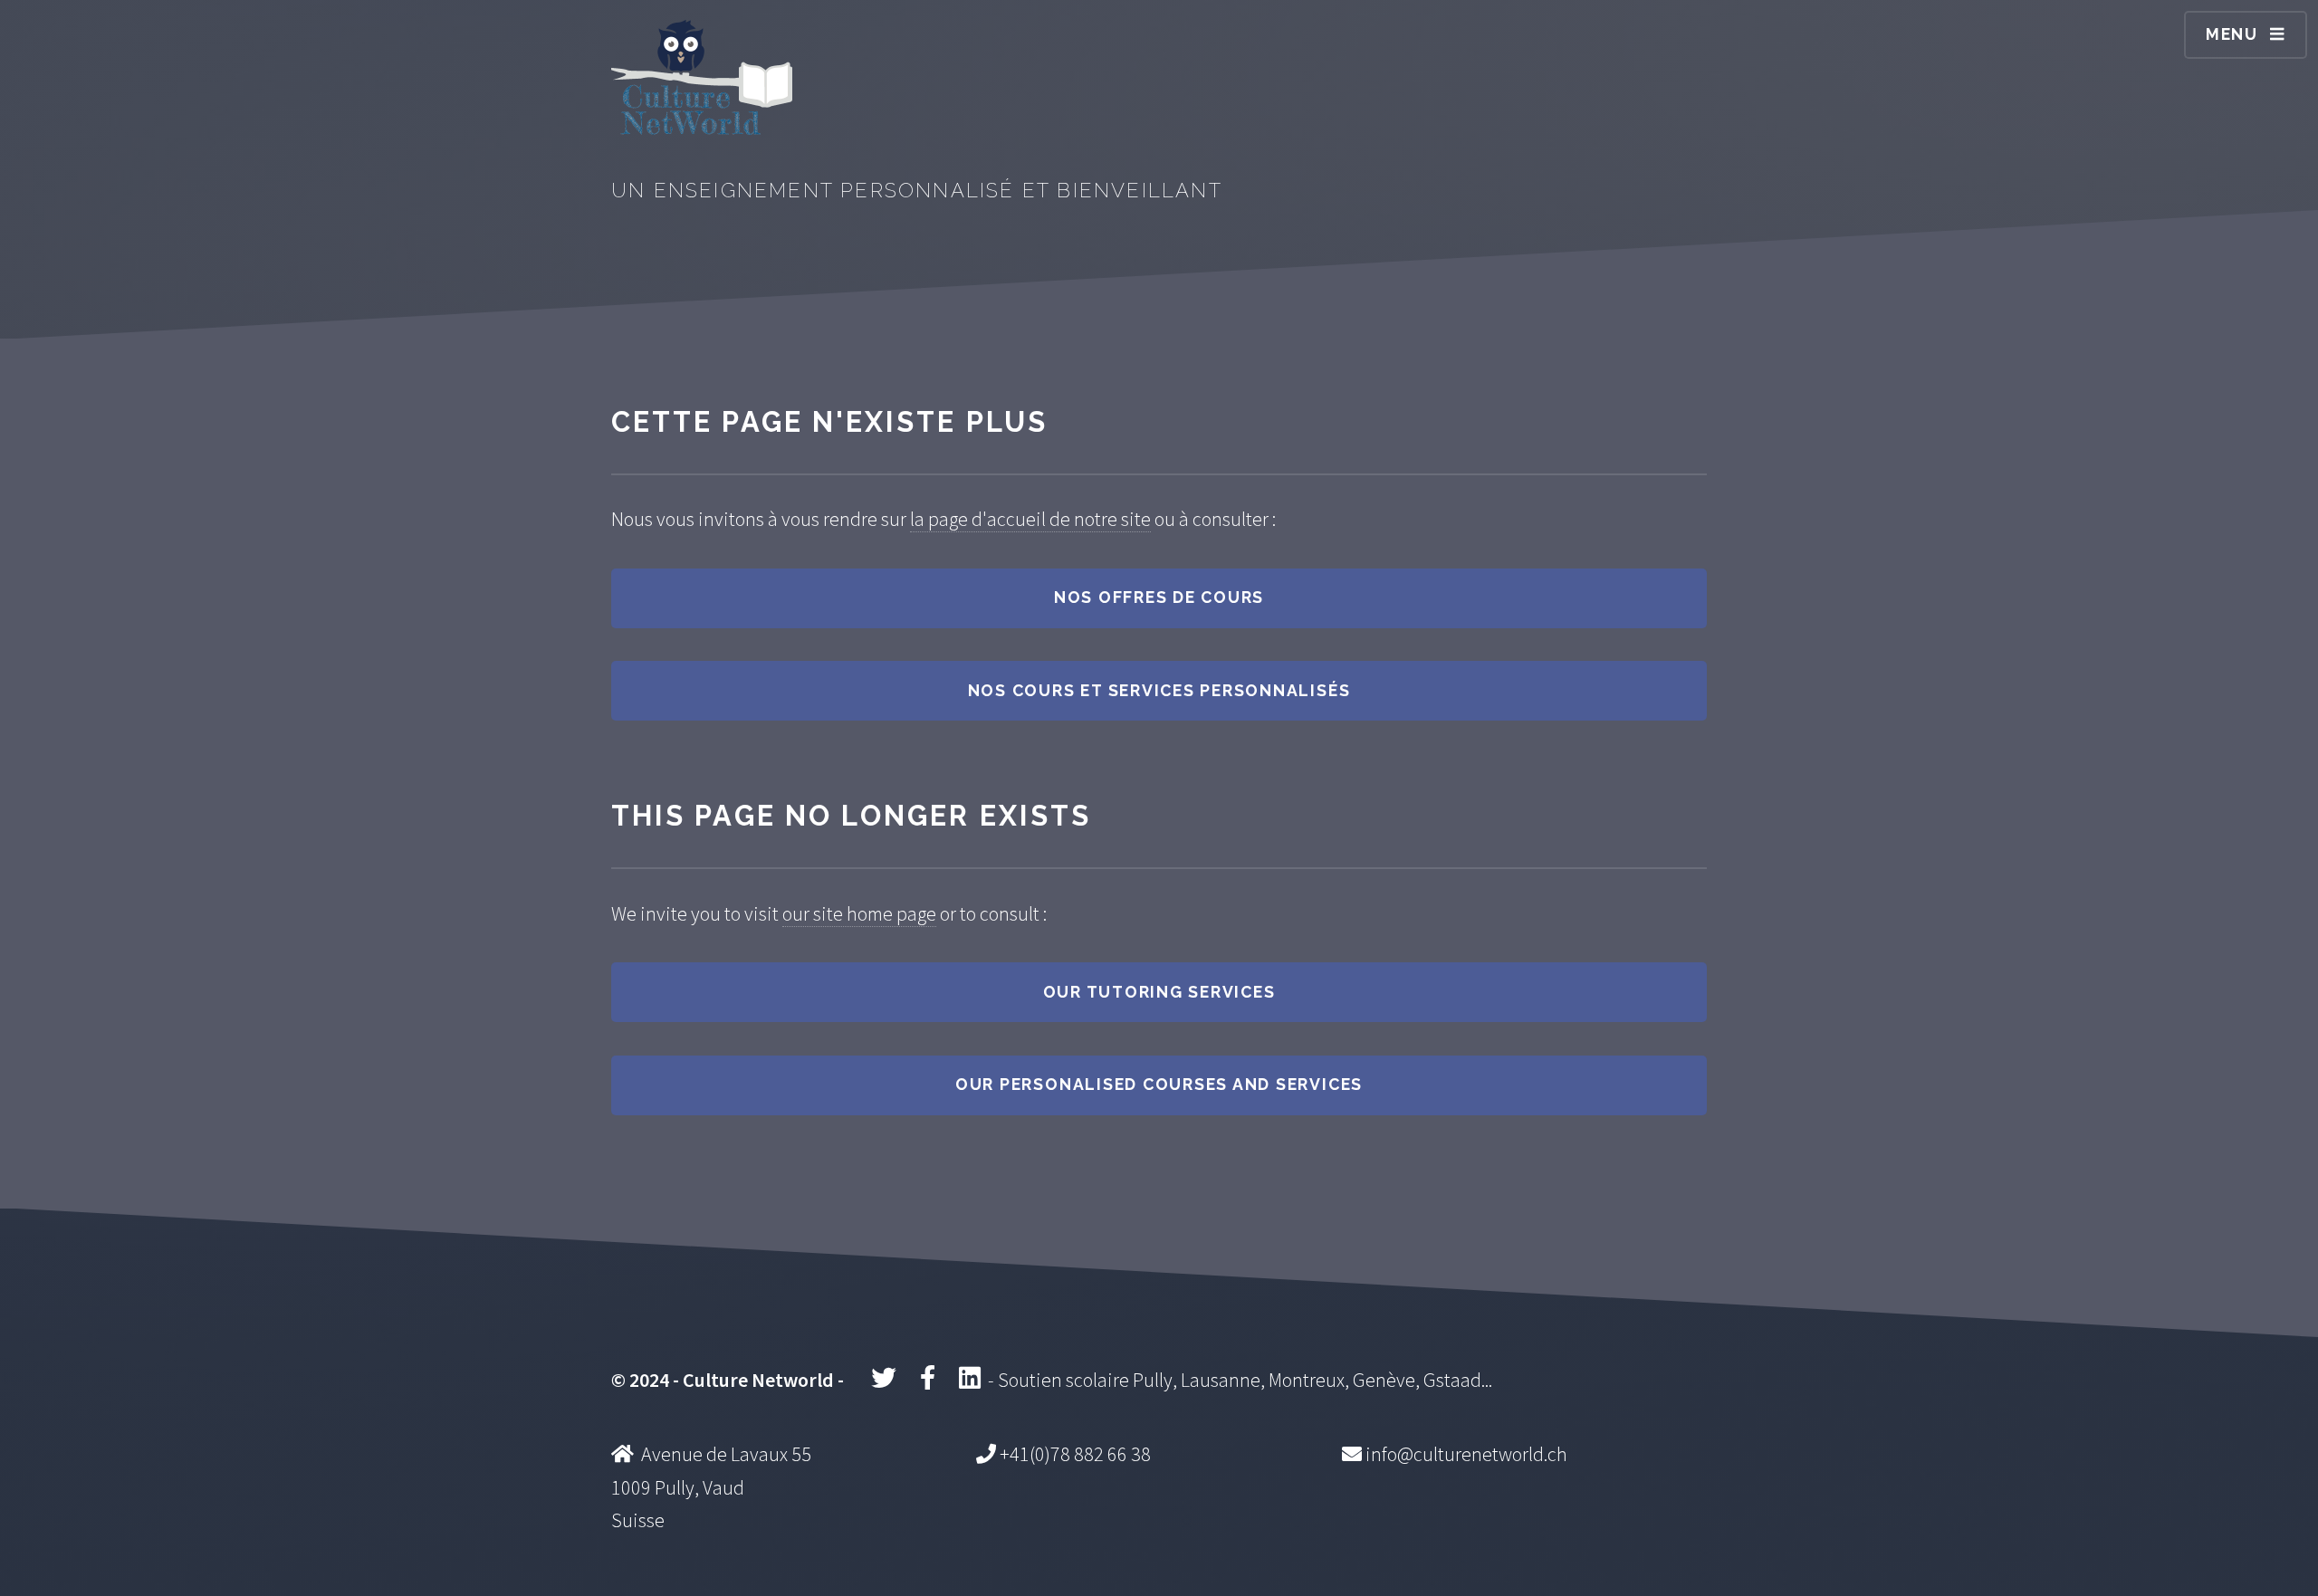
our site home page (859, 913)
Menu (2232, 34)
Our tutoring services (1159, 992)
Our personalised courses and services (1159, 1084)
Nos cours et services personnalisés (1159, 690)
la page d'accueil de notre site (1030, 519)
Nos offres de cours (1159, 597)
